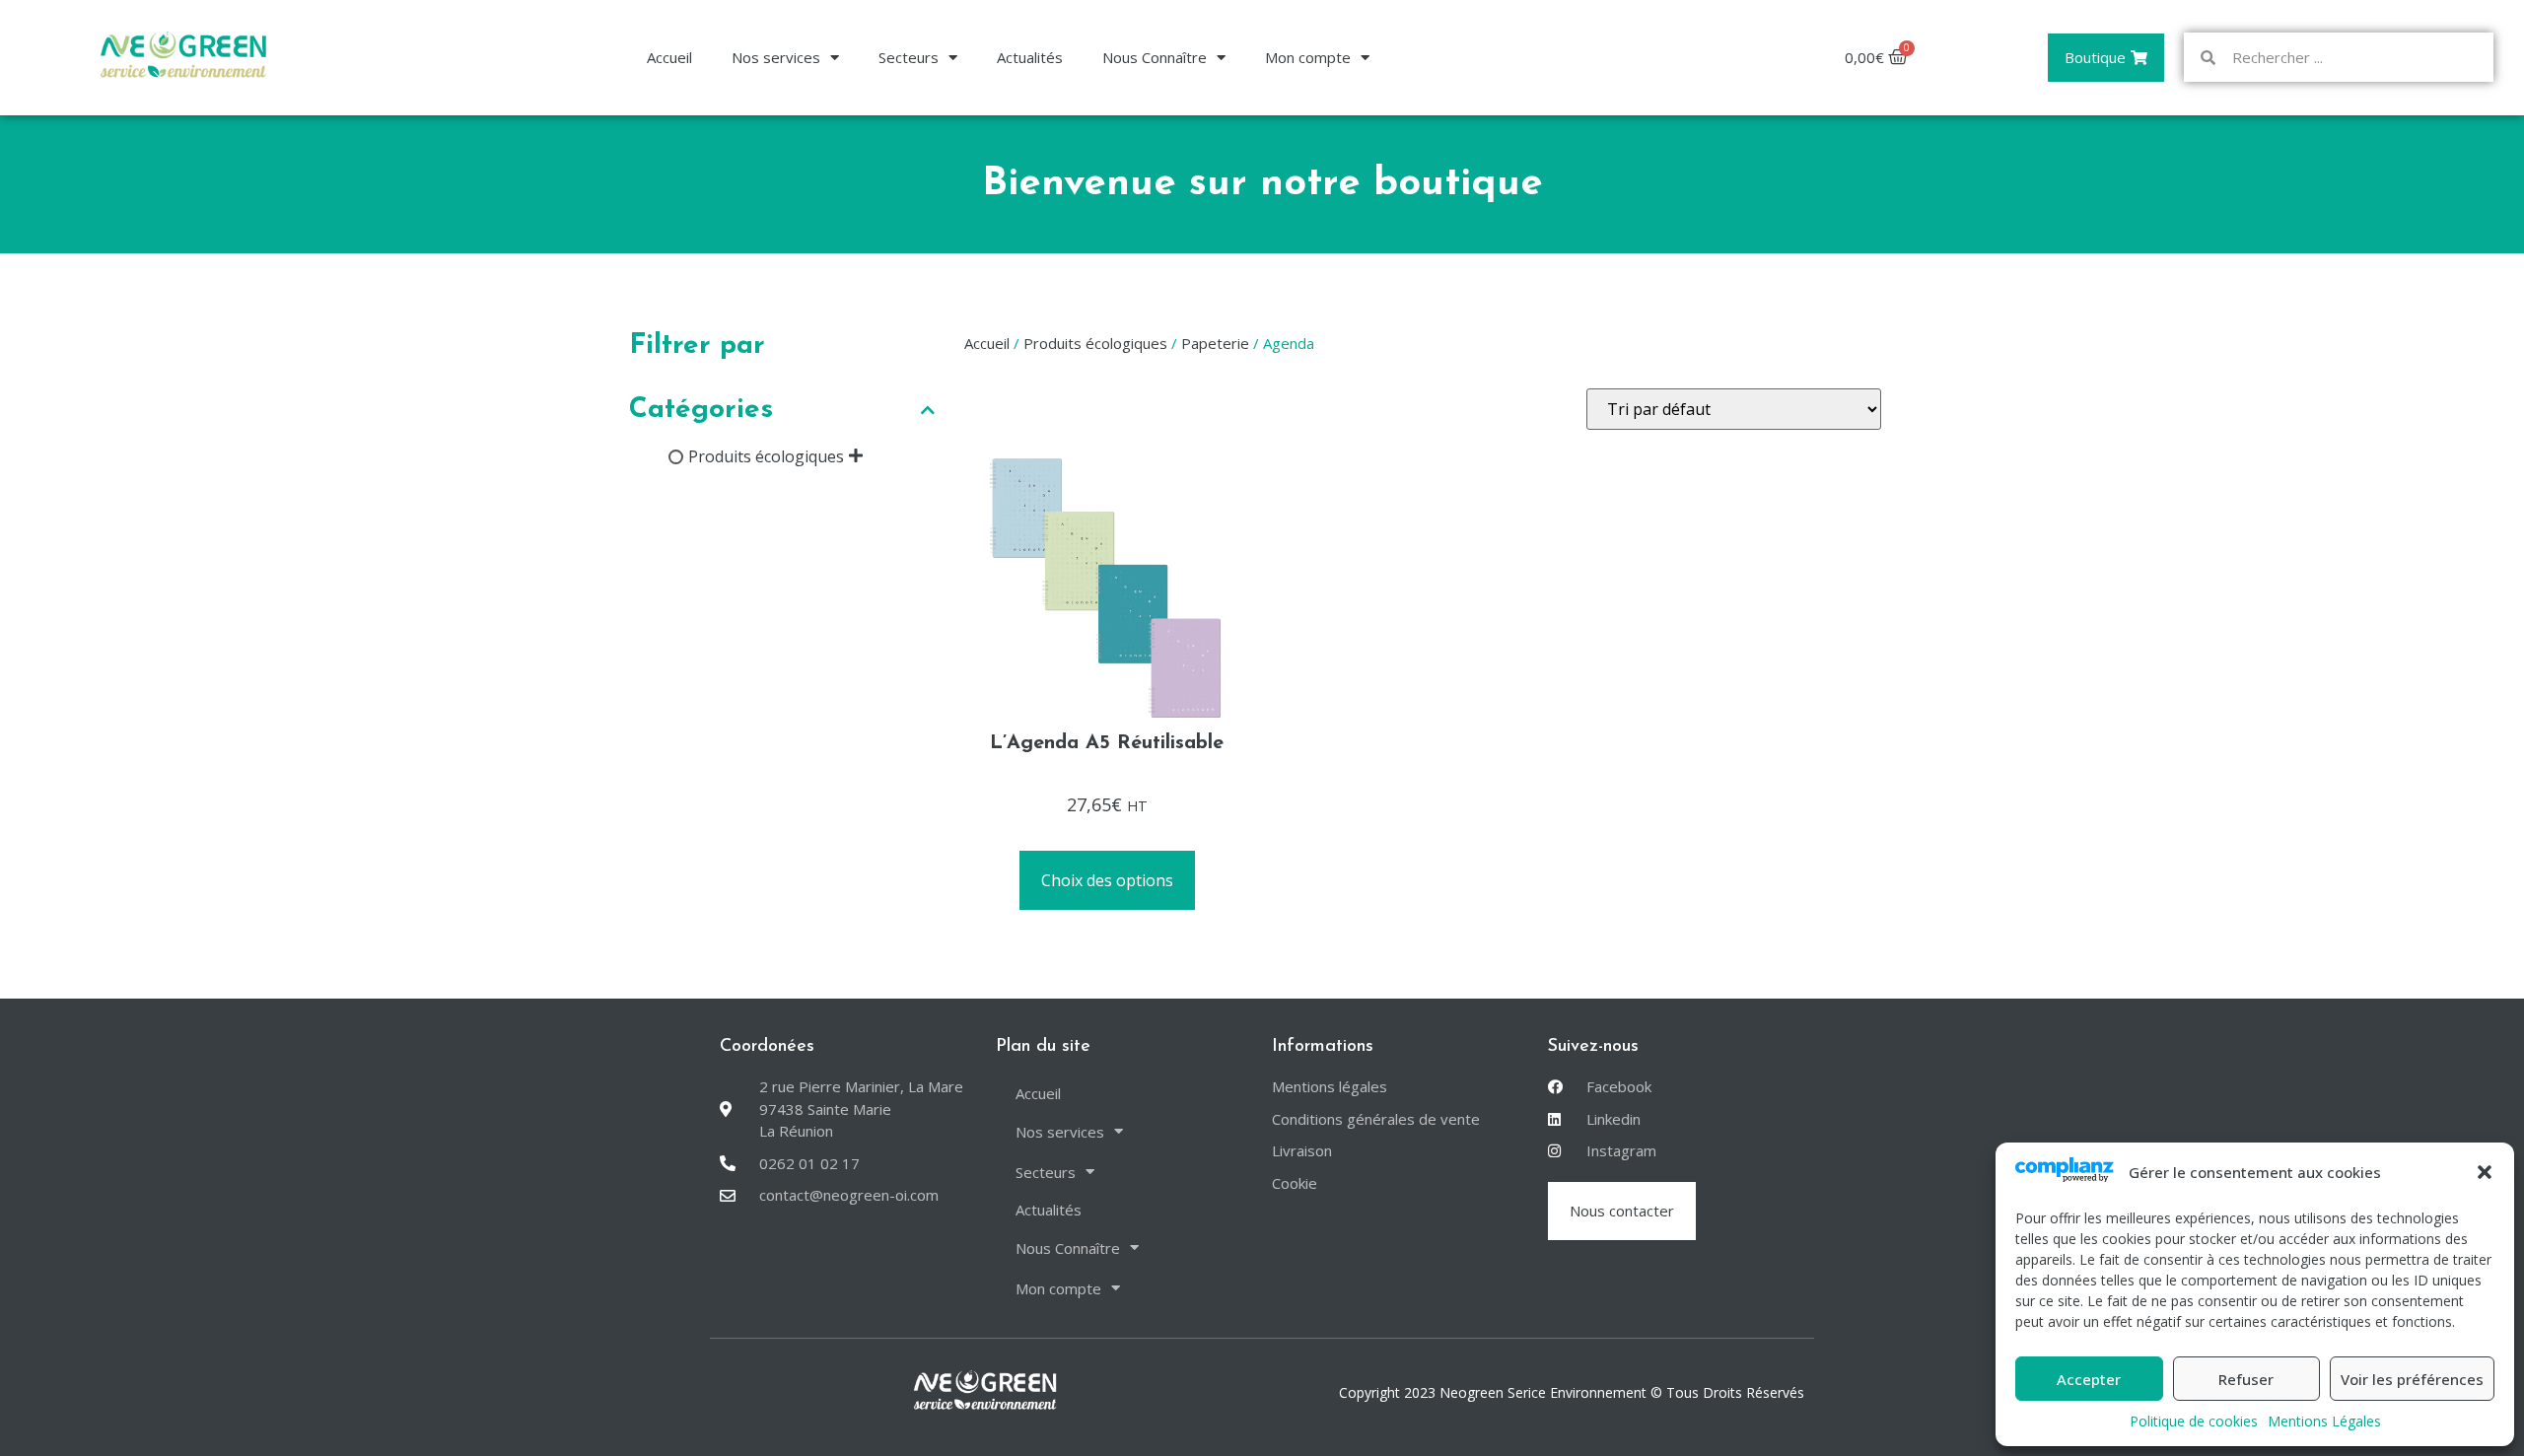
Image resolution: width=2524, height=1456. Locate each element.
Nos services (776, 57)
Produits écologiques (766, 456)
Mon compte (1308, 57)
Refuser (2246, 1379)
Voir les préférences (2412, 1379)
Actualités (1030, 57)
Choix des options (1107, 880)
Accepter (2089, 1379)
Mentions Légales (2324, 1421)
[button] (2485, 1172)
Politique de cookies (2194, 1421)
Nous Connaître (1155, 57)
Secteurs (909, 57)
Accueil (669, 57)
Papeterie (1215, 343)
